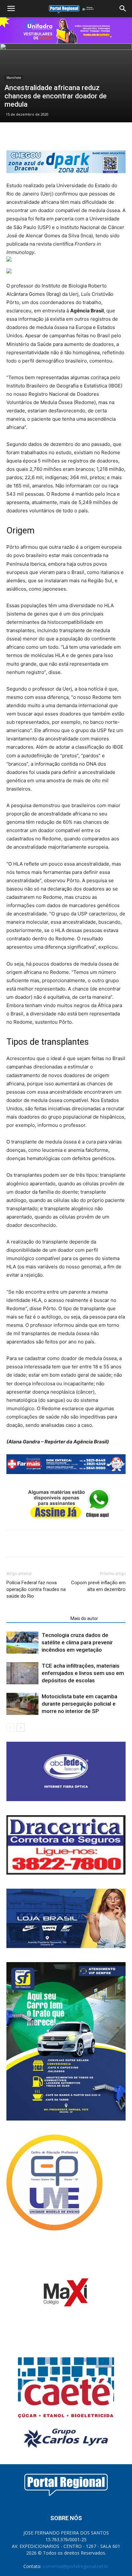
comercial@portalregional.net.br (76, 2566)
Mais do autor (84, 1618)
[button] (11, 9)
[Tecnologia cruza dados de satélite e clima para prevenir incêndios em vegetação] (22, 1643)
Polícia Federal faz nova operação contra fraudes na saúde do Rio (36, 1589)
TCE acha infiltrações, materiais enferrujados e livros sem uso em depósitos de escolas (83, 1673)
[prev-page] (10, 1728)
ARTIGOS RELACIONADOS (37, 1618)
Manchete (14, 78)
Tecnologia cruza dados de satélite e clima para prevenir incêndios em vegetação (77, 1642)
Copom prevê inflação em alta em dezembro (98, 1586)
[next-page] (21, 1728)
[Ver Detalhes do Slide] (66, 30)
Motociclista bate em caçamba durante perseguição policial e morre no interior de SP (79, 1704)
